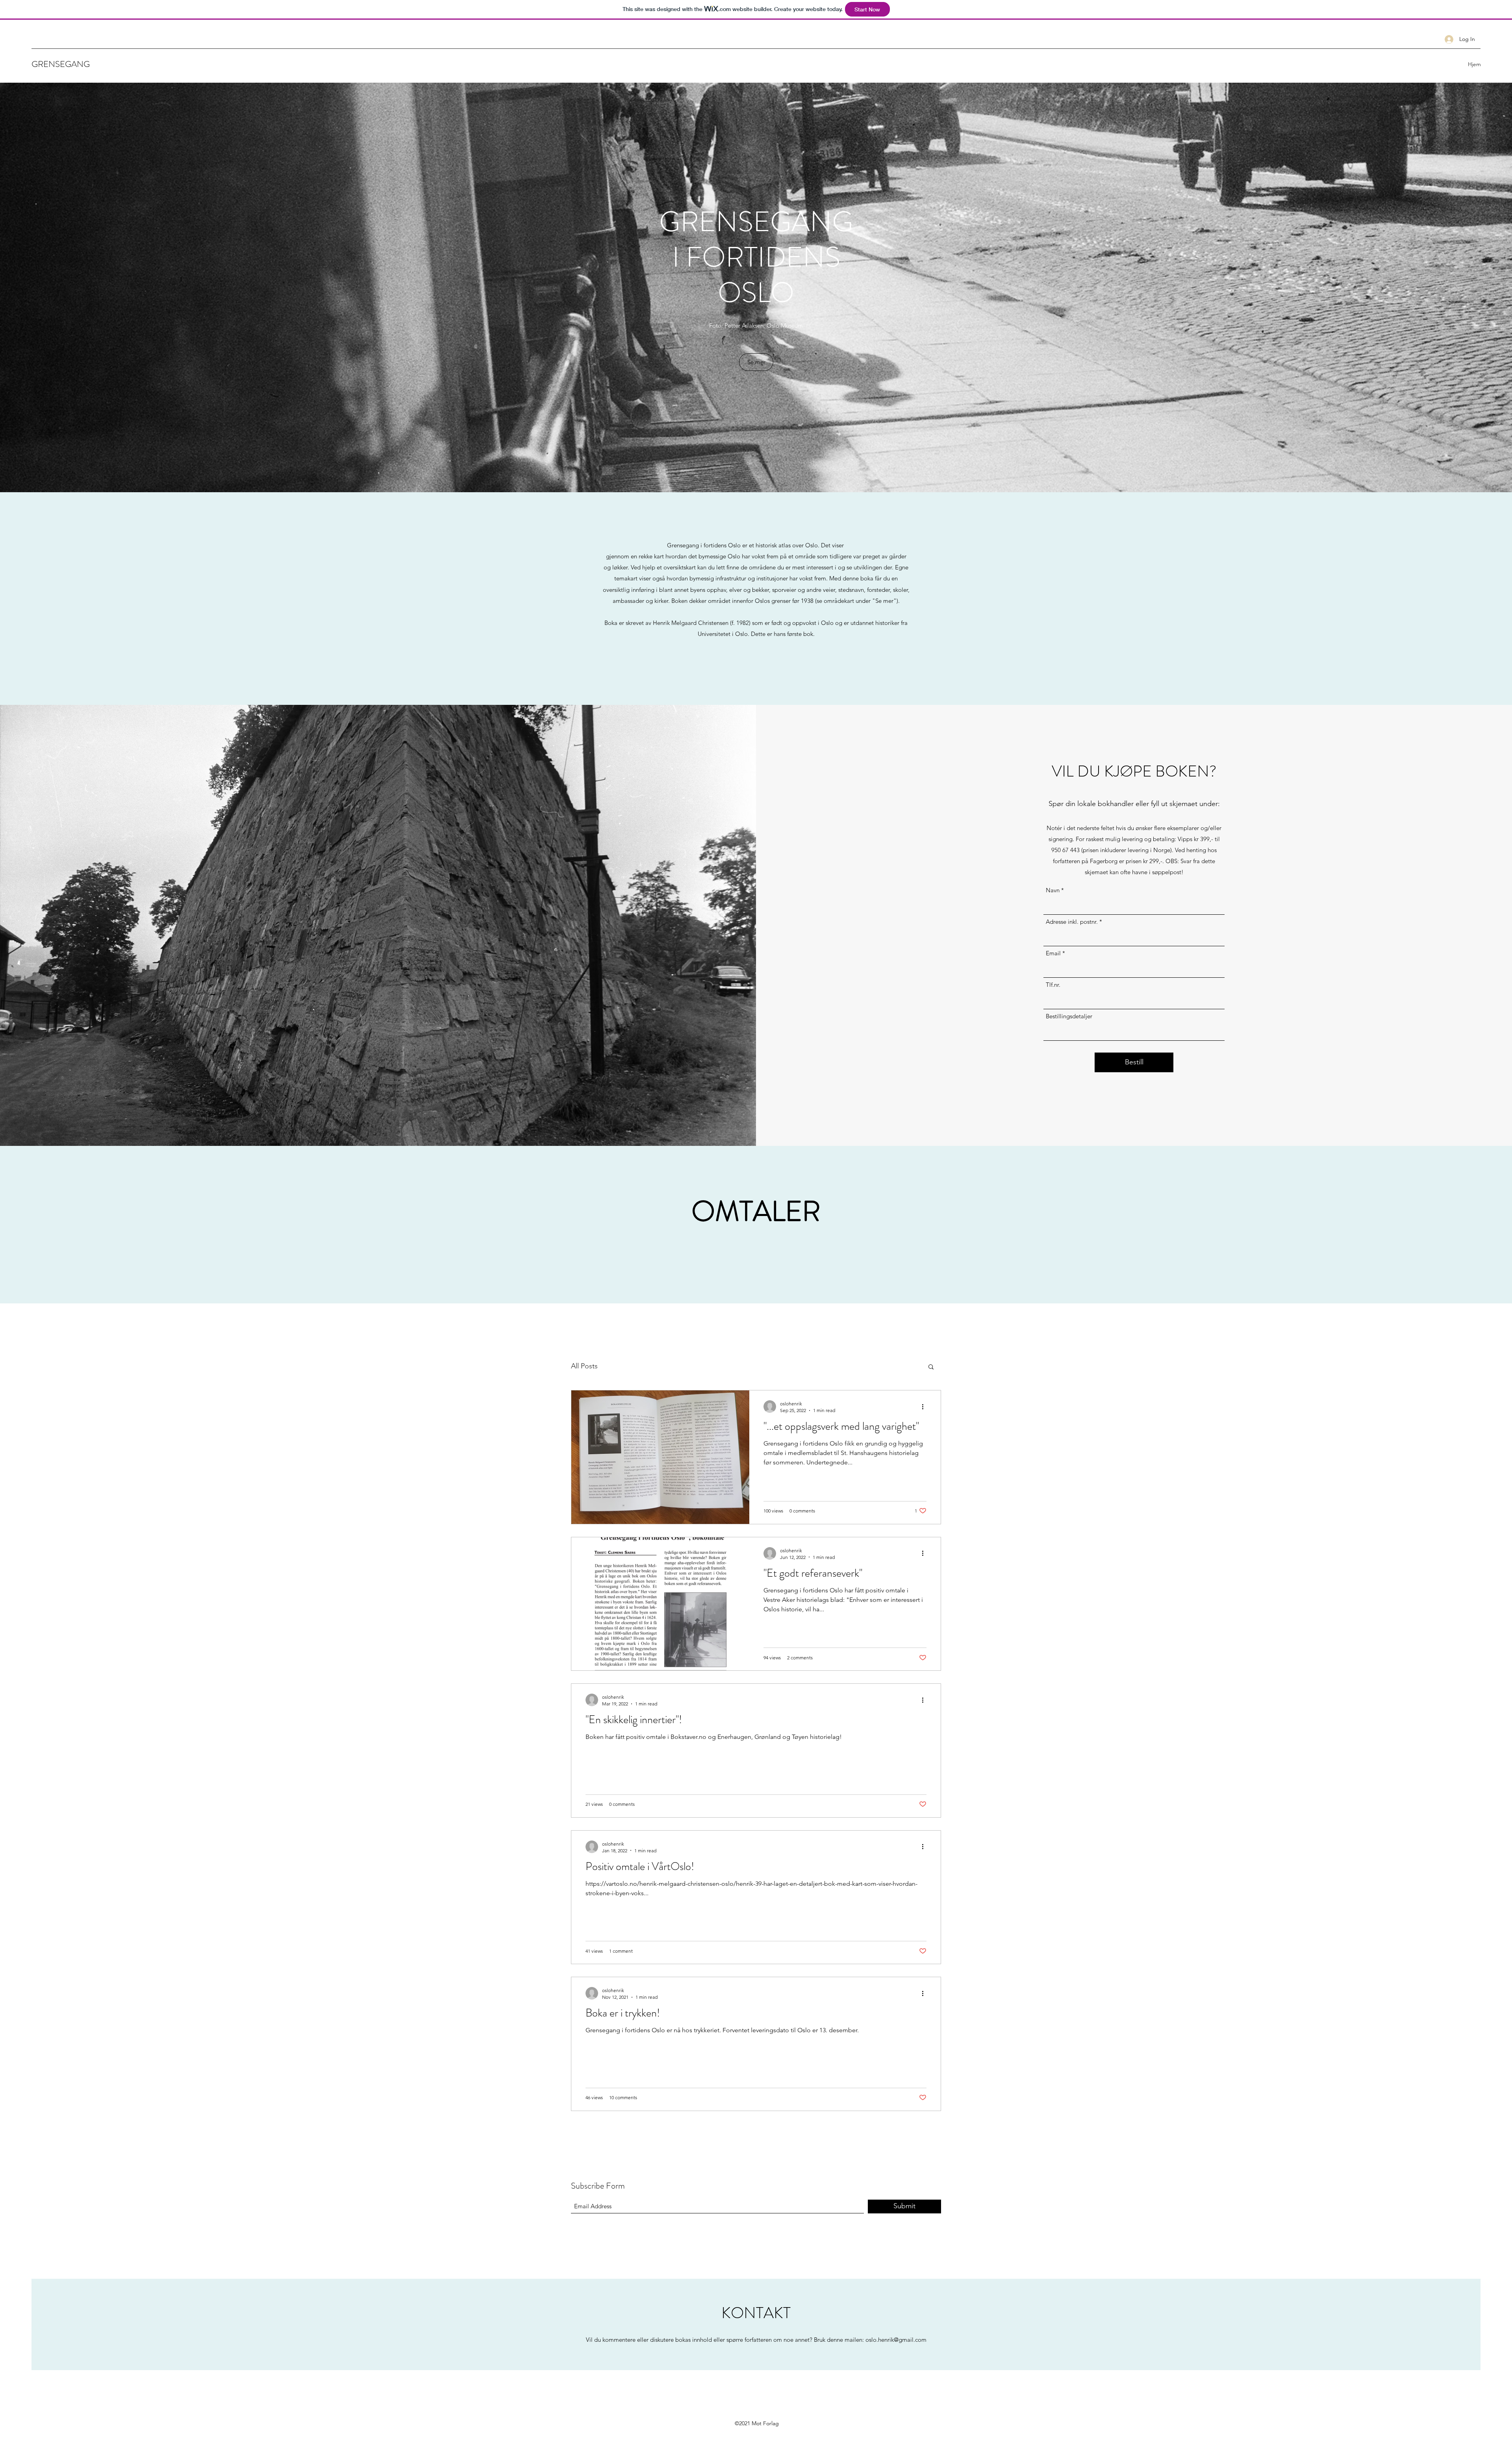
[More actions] (925, 1407)
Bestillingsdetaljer (1069, 1016)
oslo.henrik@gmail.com (896, 2340)
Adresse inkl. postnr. (1072, 922)
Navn (1053, 890)
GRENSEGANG (61, 64)
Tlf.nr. (1053, 985)
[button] (931, 1367)
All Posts (584, 1366)
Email (1053, 953)
